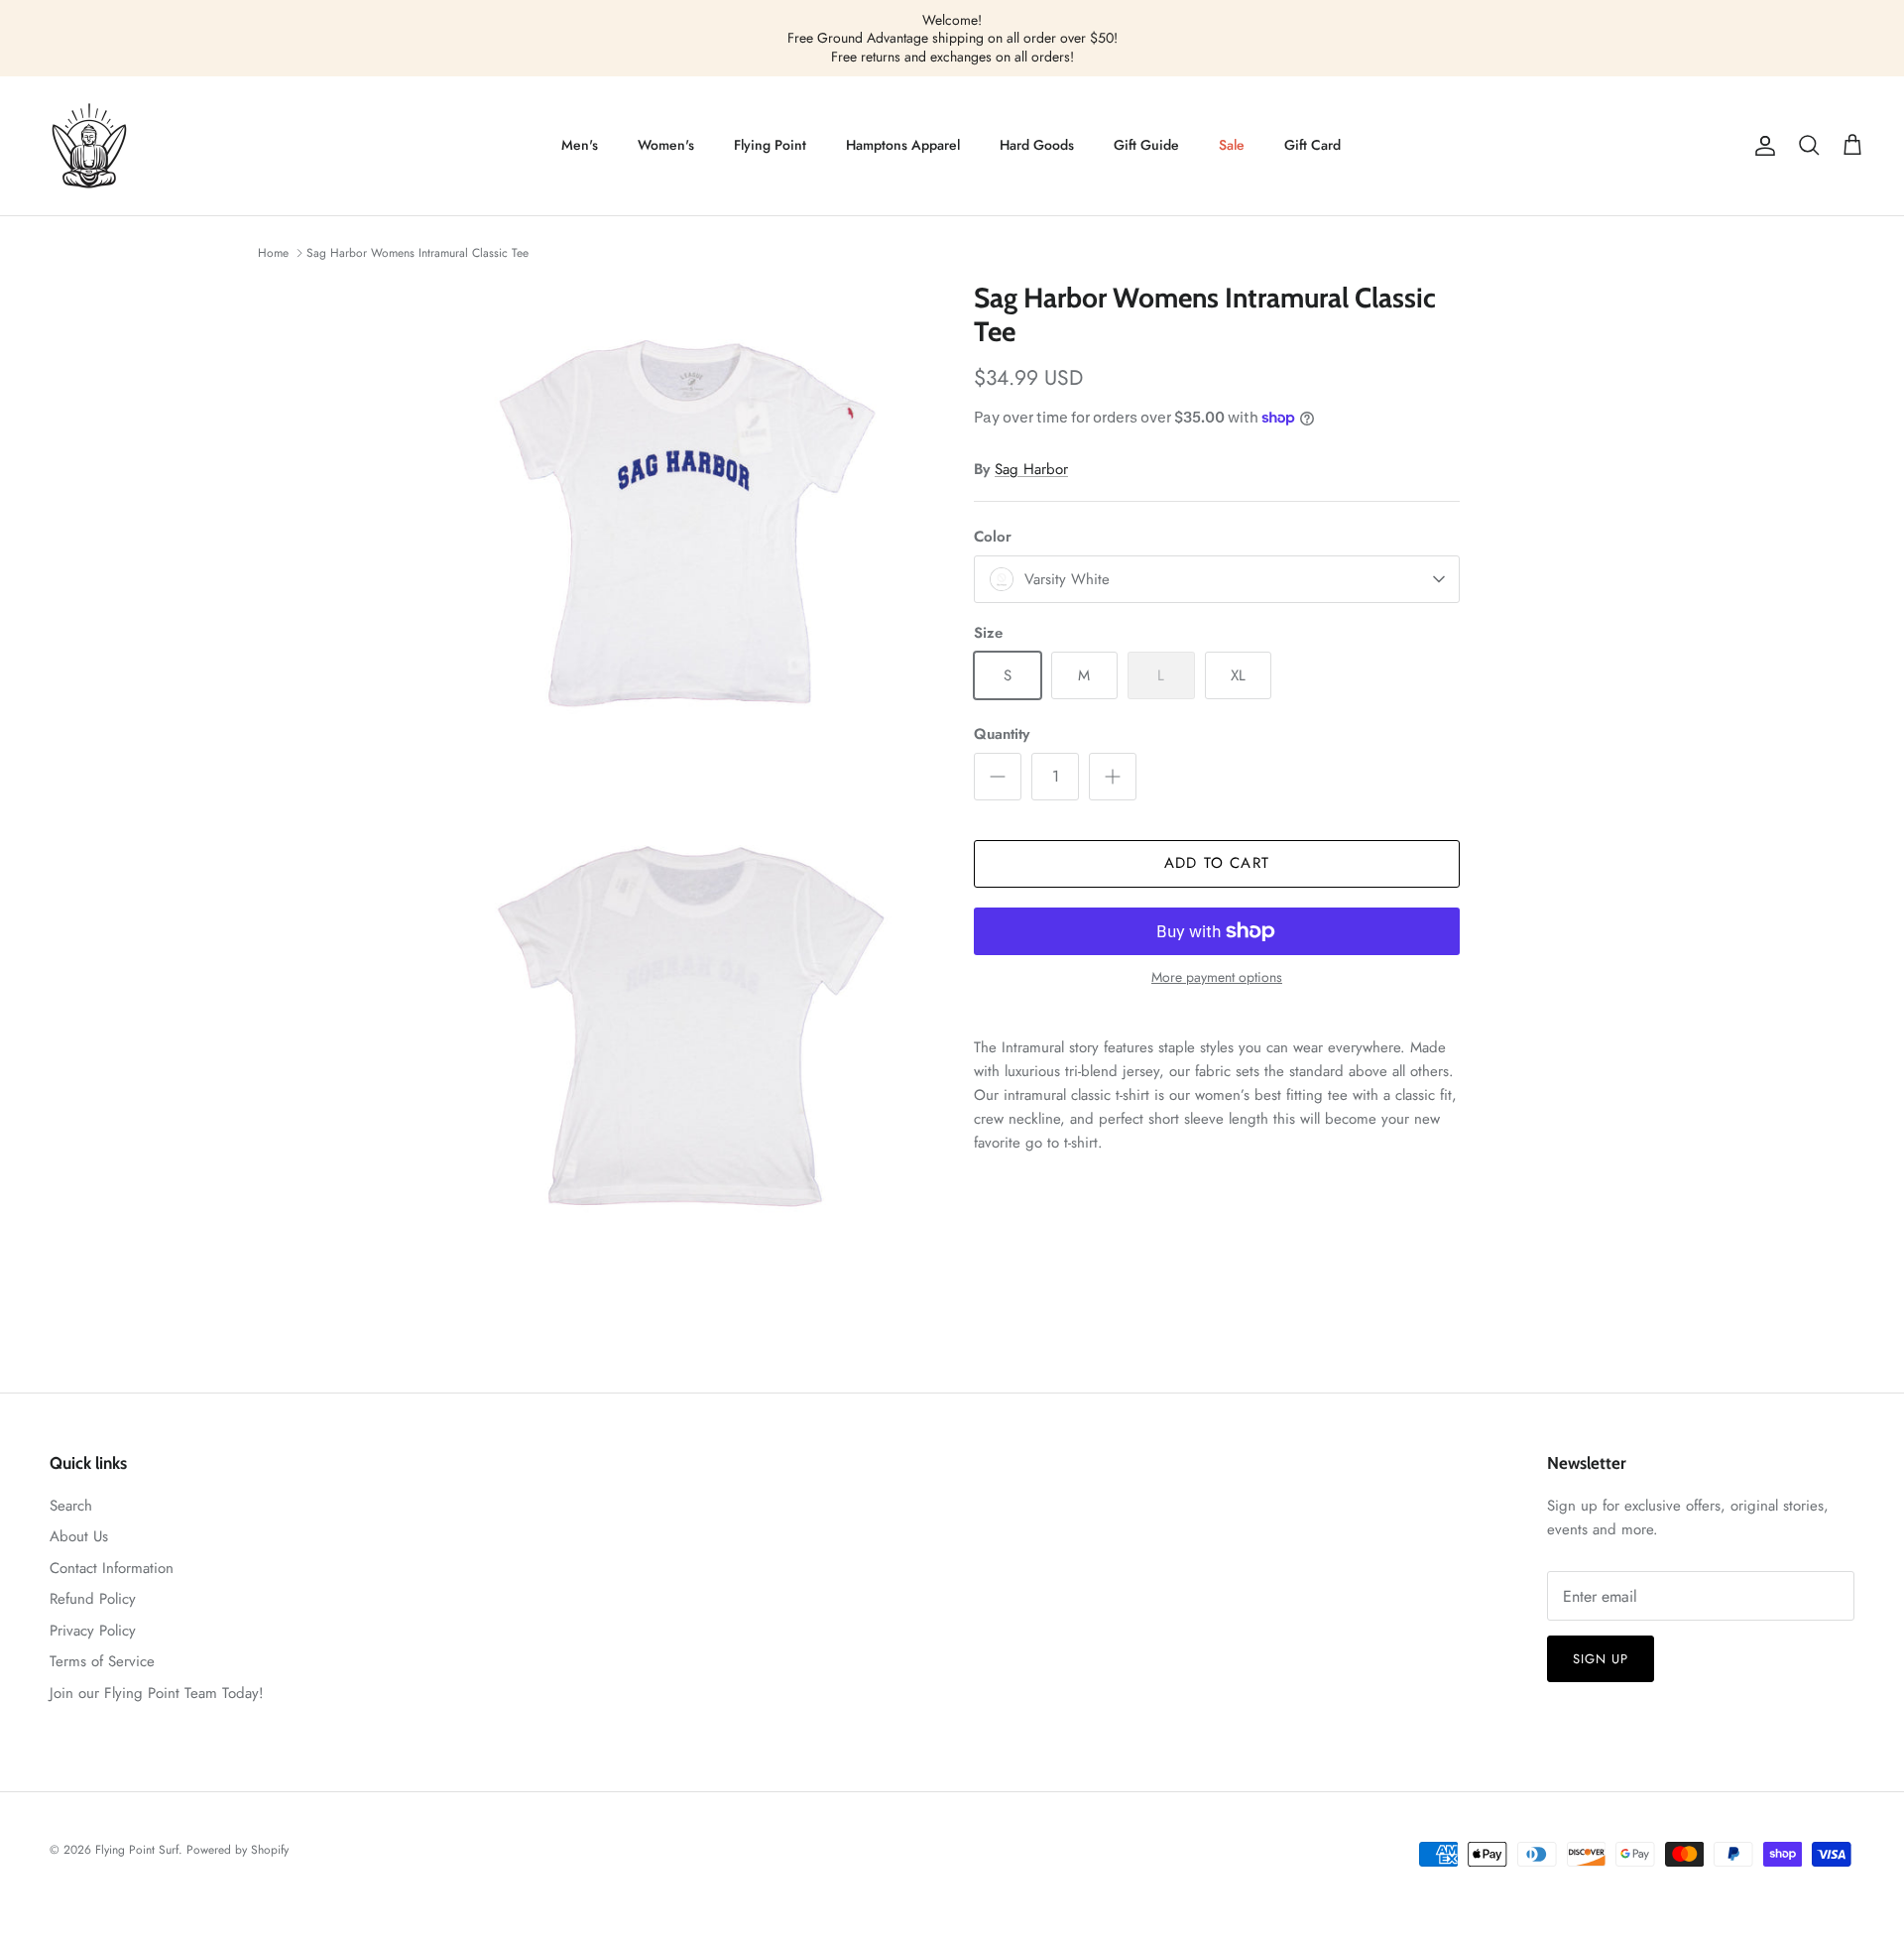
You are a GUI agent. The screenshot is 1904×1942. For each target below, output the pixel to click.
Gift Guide (1146, 145)
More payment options (1217, 977)
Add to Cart (1217, 863)
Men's (580, 145)
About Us (79, 1536)
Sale (1232, 145)
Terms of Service (102, 1661)
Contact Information (112, 1568)
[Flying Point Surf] (89, 146)
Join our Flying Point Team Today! (157, 1693)
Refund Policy (93, 1599)
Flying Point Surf (137, 1850)
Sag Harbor (1031, 469)
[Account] (1761, 146)
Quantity (1002, 734)
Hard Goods (1037, 145)
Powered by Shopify (238, 1850)
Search (71, 1506)
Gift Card (1312, 145)
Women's (666, 145)
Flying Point (770, 145)
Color (993, 537)
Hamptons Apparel (903, 145)
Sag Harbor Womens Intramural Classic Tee (417, 253)
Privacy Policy (93, 1631)
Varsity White (1067, 579)
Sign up (1601, 1659)
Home (273, 253)
